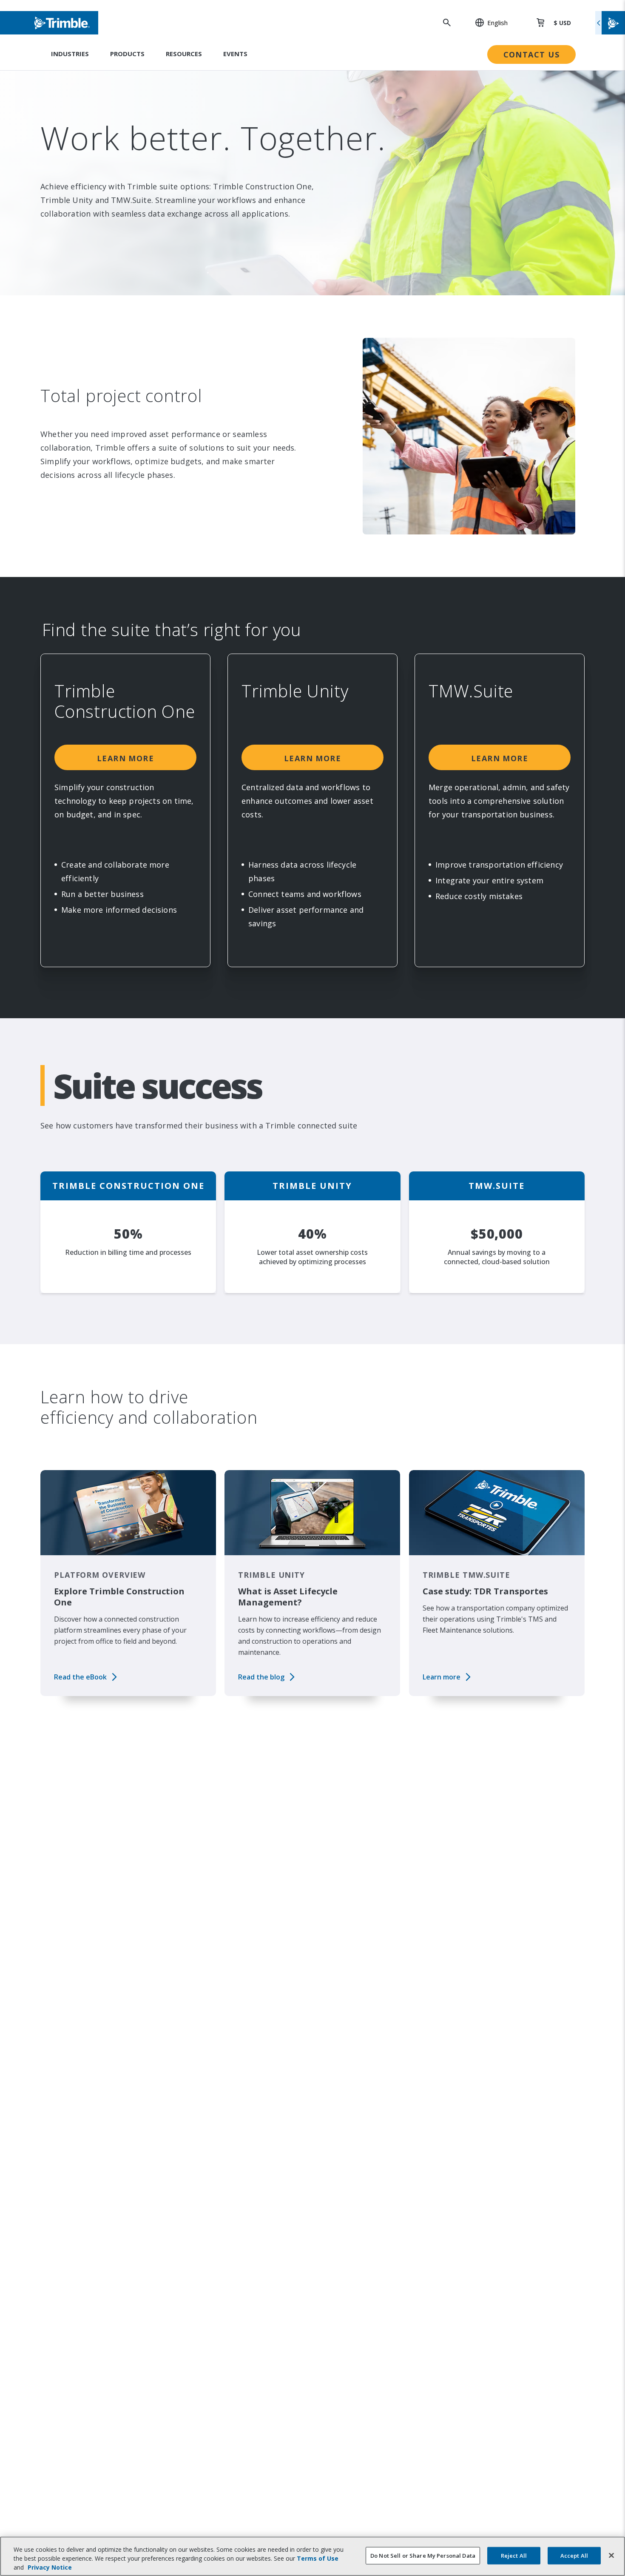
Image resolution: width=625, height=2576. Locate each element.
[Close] (611, 2555)
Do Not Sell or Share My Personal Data (423, 2555)
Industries (70, 54)
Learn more (125, 758)
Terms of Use (318, 2558)
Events (235, 54)
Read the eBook (80, 1677)
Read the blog (261, 1677)
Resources (184, 54)
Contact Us (531, 54)
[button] (487, 23)
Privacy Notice (50, 2567)
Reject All (514, 2555)
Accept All (574, 2555)
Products (127, 54)
